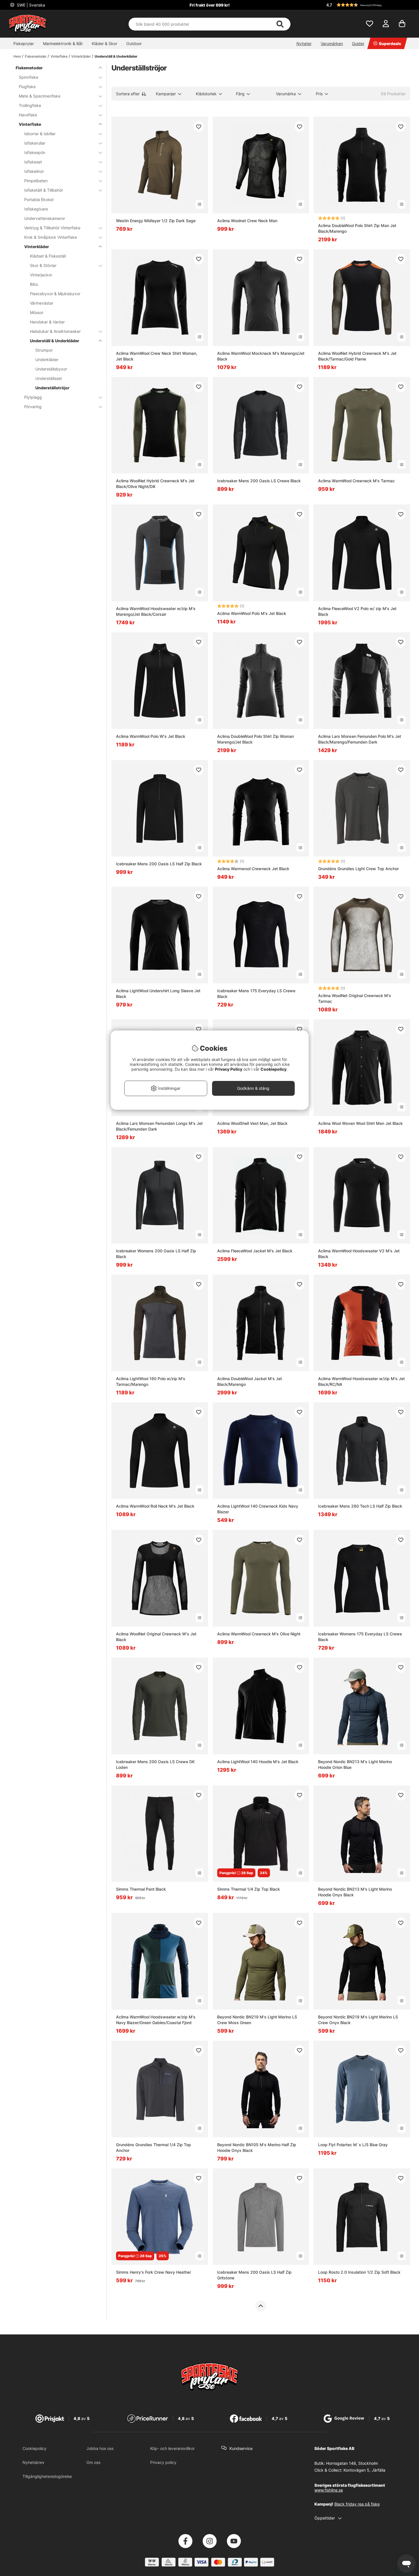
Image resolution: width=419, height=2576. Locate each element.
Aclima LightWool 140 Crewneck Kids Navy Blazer (258, 1509)
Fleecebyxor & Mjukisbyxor (55, 294)
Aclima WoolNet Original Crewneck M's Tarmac (355, 998)
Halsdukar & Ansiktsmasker (55, 331)
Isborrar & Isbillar (40, 134)
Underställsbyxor (51, 369)
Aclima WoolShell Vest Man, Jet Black (252, 1123)
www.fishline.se (329, 2490)
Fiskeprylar (24, 43)
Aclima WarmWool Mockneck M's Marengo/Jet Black (261, 356)
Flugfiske (27, 87)
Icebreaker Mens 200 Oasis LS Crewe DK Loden (155, 1764)
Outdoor (134, 43)
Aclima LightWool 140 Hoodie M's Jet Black (258, 1762)
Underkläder (47, 360)
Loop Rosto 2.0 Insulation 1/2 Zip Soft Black (359, 2272)
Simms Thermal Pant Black (141, 1889)
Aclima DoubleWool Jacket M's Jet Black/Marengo (250, 1381)
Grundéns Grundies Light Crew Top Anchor (358, 869)
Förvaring (33, 407)
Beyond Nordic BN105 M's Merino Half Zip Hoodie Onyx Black (257, 2147)
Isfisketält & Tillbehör (44, 190)
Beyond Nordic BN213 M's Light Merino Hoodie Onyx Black (355, 1892)
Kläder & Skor (104, 43)
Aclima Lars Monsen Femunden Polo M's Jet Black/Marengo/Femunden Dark (360, 739)
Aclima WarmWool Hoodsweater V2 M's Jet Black (359, 1254)
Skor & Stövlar (43, 265)
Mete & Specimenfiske (40, 96)
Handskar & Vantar (47, 322)
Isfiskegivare (36, 209)
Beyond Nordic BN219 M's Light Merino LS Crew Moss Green (257, 2020)
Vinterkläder (81, 56)
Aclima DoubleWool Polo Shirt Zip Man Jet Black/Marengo (357, 228)
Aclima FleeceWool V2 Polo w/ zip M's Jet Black (357, 611)
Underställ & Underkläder (116, 56)
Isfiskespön (35, 152)
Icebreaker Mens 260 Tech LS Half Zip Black (360, 1506)
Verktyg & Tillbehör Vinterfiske (52, 228)
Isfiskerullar (35, 143)
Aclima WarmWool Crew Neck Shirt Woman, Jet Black (157, 356)
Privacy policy (163, 2462)
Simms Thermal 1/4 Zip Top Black (249, 1889)
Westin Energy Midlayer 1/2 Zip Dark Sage (156, 221)
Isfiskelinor (34, 171)
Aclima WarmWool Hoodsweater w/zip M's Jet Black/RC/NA (361, 1381)
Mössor (37, 312)
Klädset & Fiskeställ (48, 256)
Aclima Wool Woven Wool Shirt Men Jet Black (360, 1123)
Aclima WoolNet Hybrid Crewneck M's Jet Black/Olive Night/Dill (155, 484)
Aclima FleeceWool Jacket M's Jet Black (255, 1251)
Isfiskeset (33, 162)
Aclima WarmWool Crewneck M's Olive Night (259, 1634)
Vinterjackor (41, 275)
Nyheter (304, 43)
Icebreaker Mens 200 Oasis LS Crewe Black (259, 481)
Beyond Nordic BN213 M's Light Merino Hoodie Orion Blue (355, 1764)
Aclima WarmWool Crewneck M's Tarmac (356, 481)
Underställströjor (52, 388)
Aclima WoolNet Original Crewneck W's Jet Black (156, 1637)
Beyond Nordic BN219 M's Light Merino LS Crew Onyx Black (358, 2020)
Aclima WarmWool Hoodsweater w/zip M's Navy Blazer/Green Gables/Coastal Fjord (156, 2020)
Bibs (34, 284)
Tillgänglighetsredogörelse (47, 2476)
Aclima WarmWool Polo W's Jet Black (151, 736)
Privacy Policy (229, 1069)
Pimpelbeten (36, 181)
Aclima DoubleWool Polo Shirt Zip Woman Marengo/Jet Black (256, 739)
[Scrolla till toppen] (261, 2306)
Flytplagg (33, 397)
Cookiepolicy (34, 2448)
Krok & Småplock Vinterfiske (51, 237)
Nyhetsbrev (33, 2462)
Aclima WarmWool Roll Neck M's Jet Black (155, 1506)
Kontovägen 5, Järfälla (364, 2470)
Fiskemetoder (36, 56)
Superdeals (390, 43)
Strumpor (44, 350)
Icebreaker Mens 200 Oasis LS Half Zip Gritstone (254, 2275)
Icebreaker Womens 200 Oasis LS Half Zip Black (156, 1254)
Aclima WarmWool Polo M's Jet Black (252, 613)
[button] (367, 5)
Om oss (93, 2462)
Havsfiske (28, 115)
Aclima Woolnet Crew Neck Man (247, 221)
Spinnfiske (29, 77)
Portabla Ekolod (39, 200)
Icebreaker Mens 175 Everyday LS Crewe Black (256, 994)
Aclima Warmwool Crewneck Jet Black (253, 869)
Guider (358, 43)
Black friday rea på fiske (357, 2504)
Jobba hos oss (100, 2448)
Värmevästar (42, 303)
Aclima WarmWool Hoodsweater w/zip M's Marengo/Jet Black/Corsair (156, 611)
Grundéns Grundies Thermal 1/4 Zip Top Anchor (153, 2147)
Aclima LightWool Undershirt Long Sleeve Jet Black (158, 994)
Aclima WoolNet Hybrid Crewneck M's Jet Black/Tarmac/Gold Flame (357, 356)
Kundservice (241, 2448)
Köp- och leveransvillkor (172, 2448)
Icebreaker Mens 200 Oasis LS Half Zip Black (159, 864)
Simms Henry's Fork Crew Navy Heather (153, 2272)
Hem (17, 56)
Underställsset (49, 378)
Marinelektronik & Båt (63, 43)
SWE (30, 5)
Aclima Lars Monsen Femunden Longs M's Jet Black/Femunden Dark (159, 1126)
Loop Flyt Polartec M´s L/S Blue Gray (353, 2145)
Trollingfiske (30, 105)
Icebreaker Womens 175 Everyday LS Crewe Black (360, 1637)
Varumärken (332, 43)
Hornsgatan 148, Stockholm (352, 2463)
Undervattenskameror (45, 218)
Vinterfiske (59, 56)
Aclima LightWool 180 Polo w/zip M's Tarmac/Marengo (151, 1381)
